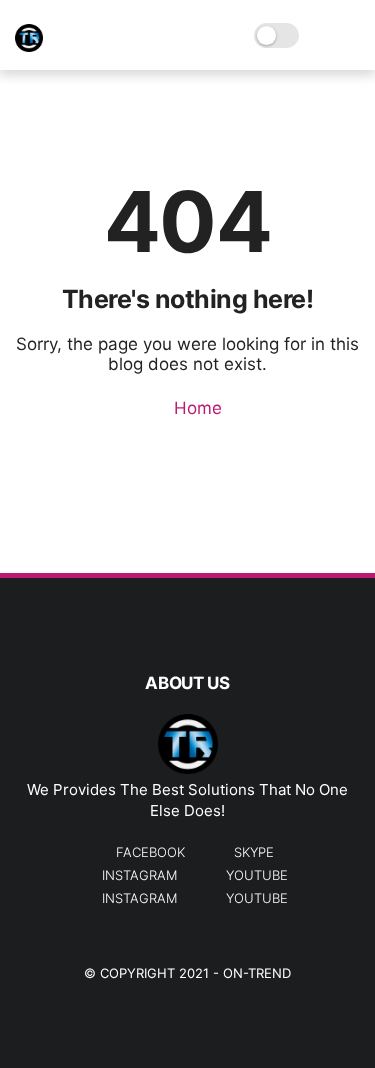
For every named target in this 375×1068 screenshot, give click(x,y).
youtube (257, 875)
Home (195, 408)
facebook (150, 852)
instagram (139, 875)
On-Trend (257, 973)
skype (254, 852)
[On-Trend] (29, 46)
